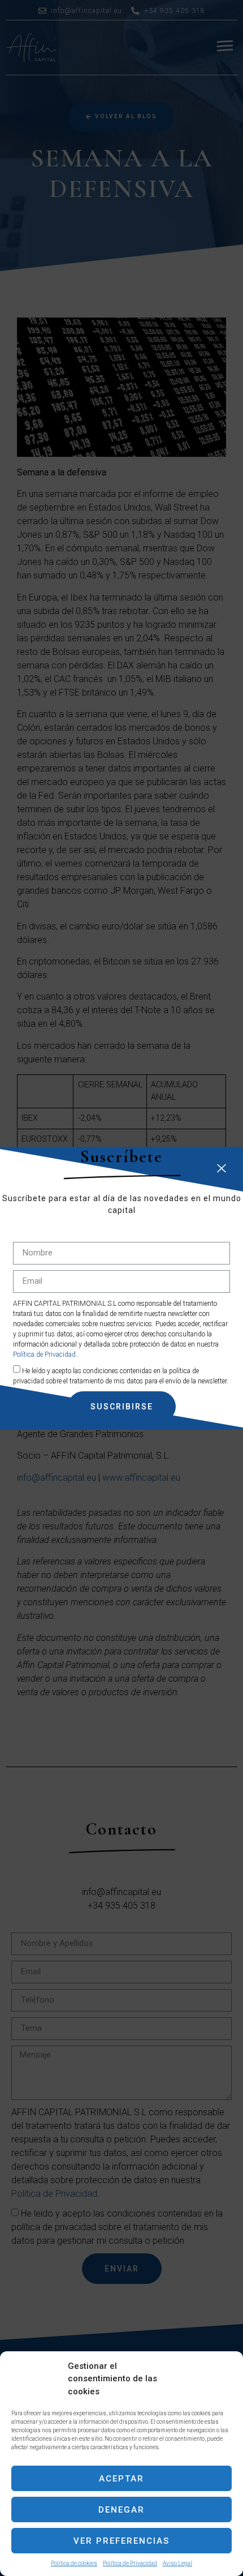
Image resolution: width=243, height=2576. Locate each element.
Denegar (121, 2510)
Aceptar (121, 2479)
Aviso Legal (177, 2563)
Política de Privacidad (130, 2563)
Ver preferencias (121, 2541)
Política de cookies (74, 2563)
